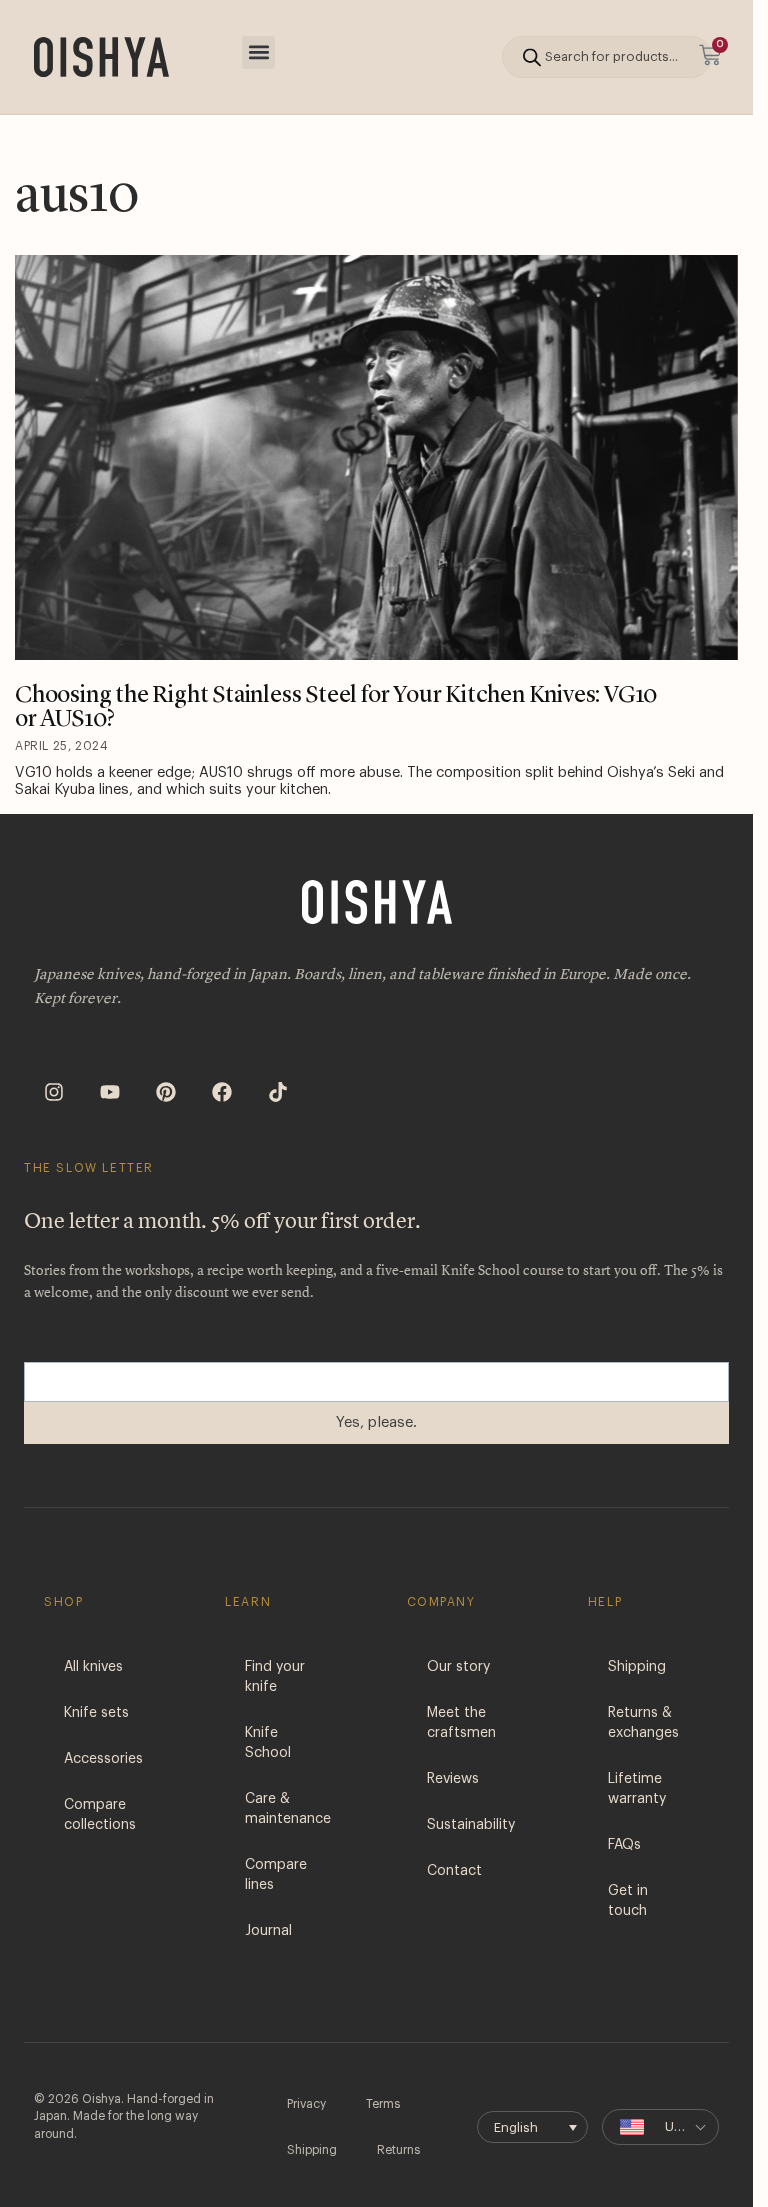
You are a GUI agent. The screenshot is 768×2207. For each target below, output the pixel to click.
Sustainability (471, 1825)
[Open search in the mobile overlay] (607, 57)
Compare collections (100, 1815)
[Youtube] (110, 1092)
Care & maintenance (288, 1809)
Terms (383, 2104)
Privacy (306, 2104)
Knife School (268, 1743)
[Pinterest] (166, 1092)
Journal (268, 1931)
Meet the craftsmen (461, 1723)
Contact (454, 1871)
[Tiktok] (278, 1092)
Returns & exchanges (643, 1723)
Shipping (637, 1667)
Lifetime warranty (637, 1789)
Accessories (103, 1759)
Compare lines (276, 1875)
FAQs (624, 1845)
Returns (398, 2150)
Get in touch (628, 1901)
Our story (458, 1667)
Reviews (453, 1779)
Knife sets (96, 1713)
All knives (93, 1667)
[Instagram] (54, 1092)
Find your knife (275, 1677)
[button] (258, 52)
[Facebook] (222, 1092)
